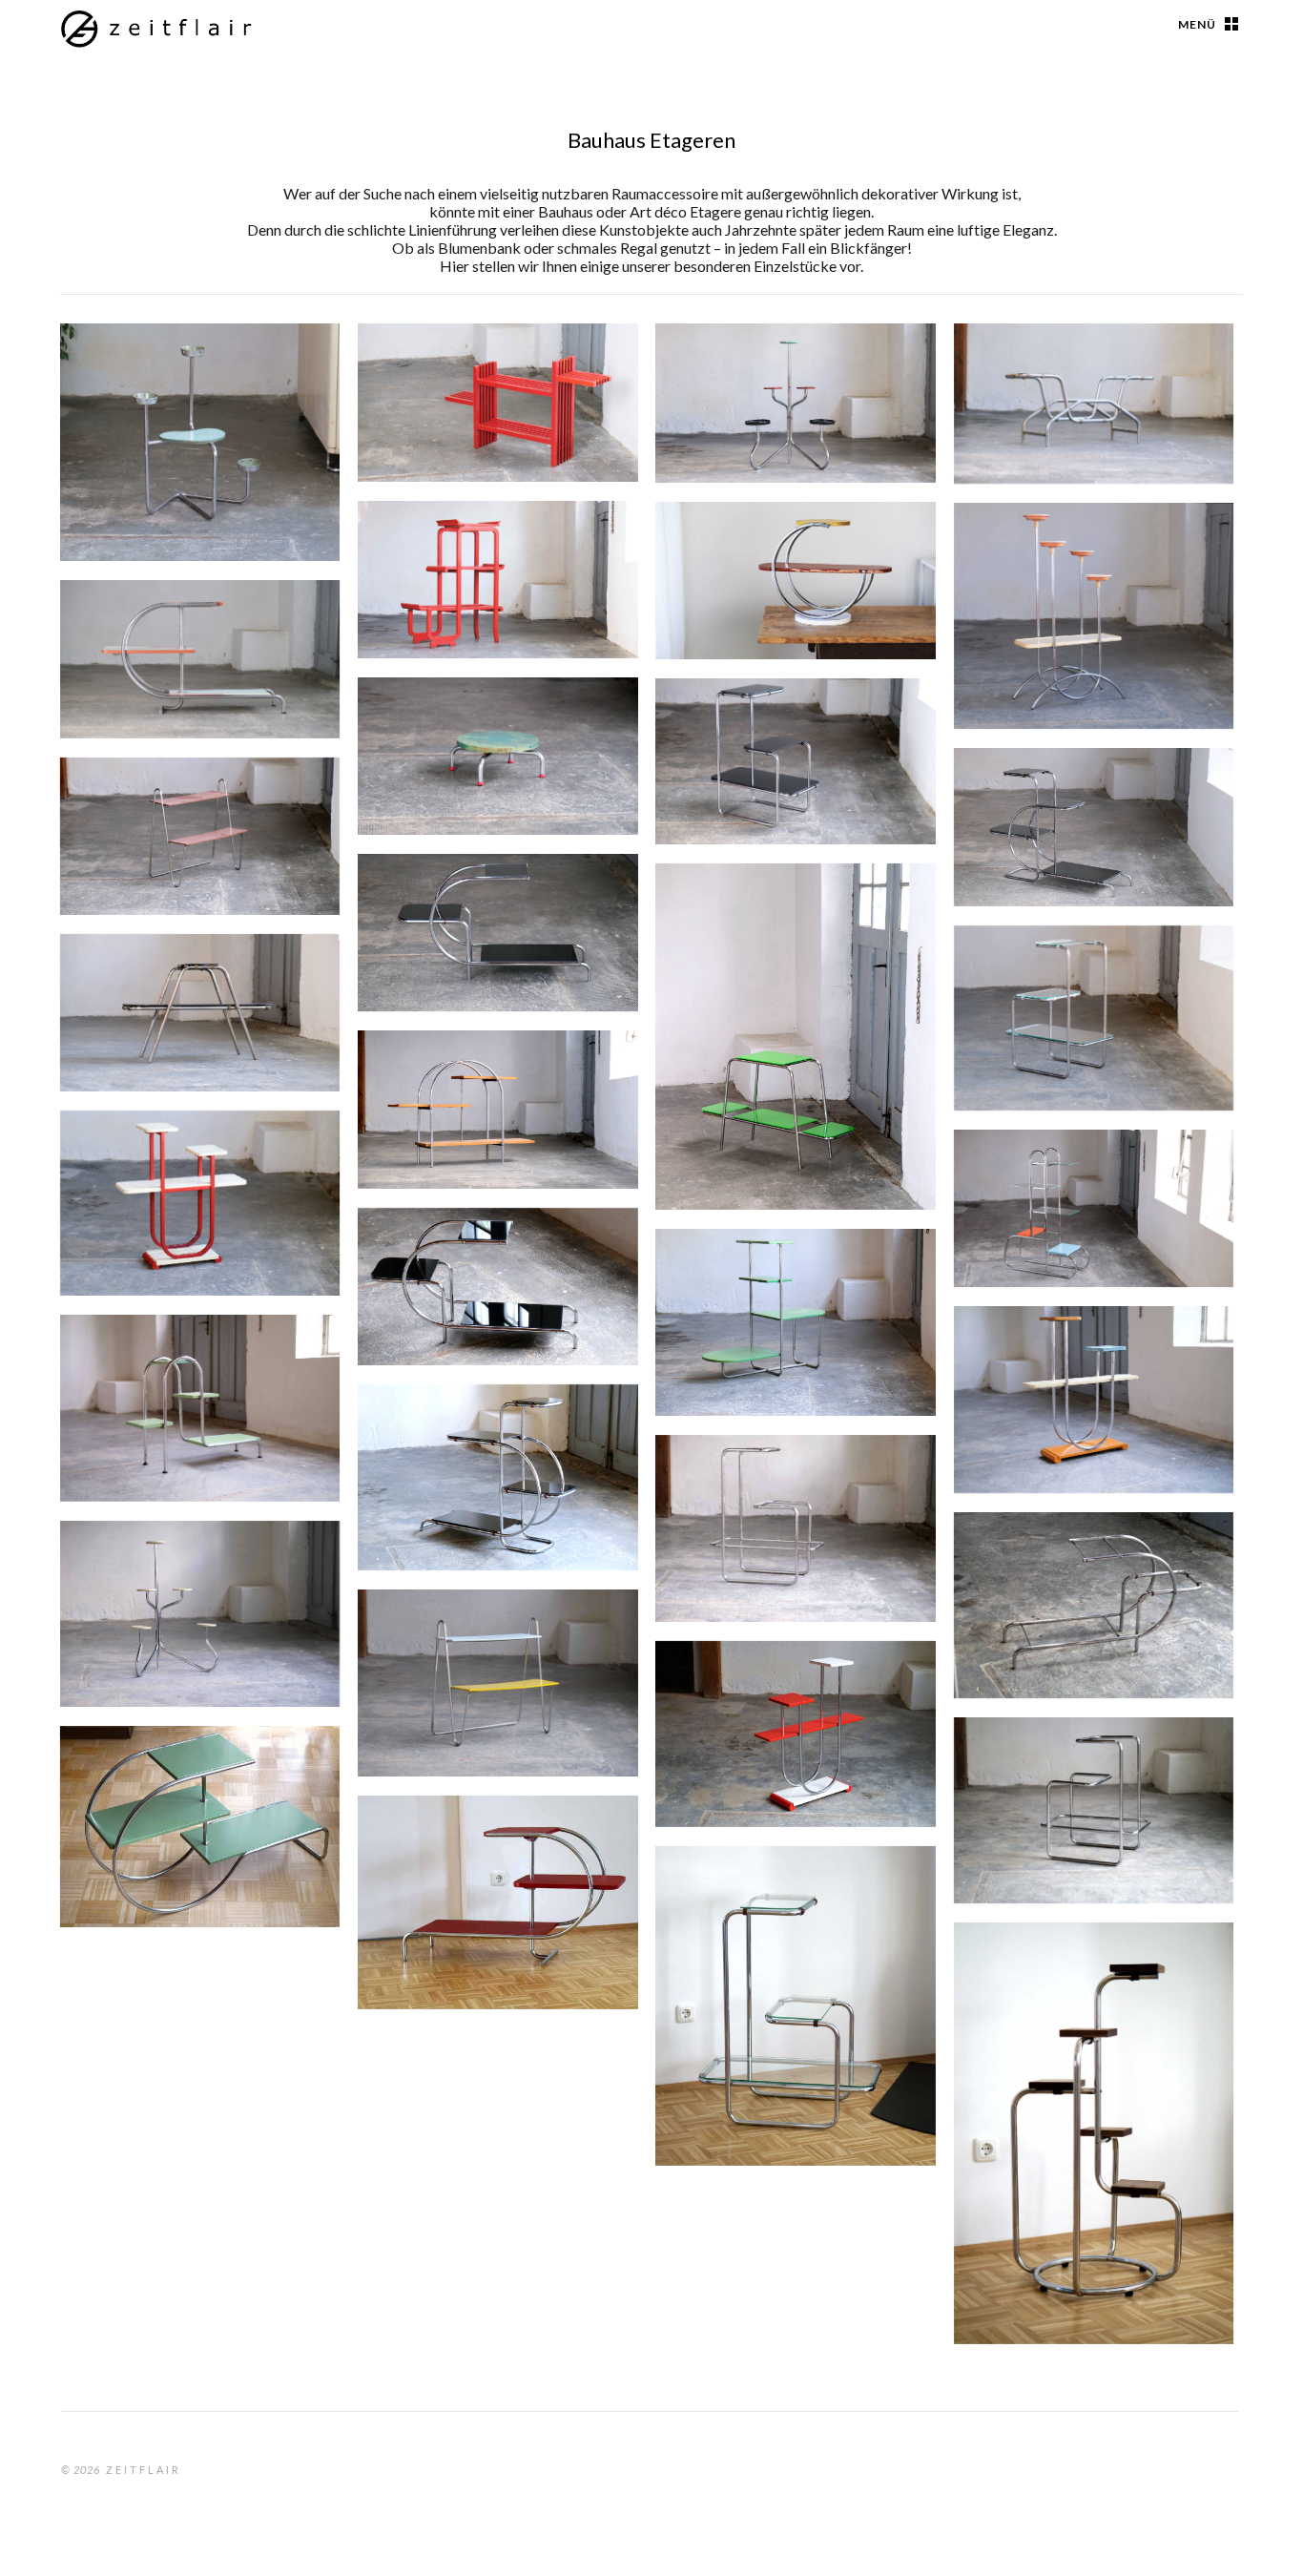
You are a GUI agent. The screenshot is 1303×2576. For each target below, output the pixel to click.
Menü (1197, 24)
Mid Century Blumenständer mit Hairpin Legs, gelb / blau (479, 1641)
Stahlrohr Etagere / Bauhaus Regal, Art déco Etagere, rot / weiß (774, 1693)
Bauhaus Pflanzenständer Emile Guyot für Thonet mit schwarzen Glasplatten (489, 1436)
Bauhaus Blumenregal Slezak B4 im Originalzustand (1063, 1358)
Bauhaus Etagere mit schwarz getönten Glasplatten (1056, 800)
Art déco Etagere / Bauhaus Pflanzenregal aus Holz (192, 1150)
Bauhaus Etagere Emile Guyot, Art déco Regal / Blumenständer (769, 1486)
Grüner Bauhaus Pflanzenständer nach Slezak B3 (465, 729)
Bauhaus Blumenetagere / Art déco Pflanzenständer (1080, 542)
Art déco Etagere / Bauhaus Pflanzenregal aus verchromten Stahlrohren (1086, 375)
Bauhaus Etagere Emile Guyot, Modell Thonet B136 (1083, 965)
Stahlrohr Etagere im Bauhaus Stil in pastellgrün (191, 1354)
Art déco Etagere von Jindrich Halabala (461, 1835)
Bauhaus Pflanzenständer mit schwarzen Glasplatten (485, 1247)
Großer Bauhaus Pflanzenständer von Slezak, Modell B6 (1055, 1181)
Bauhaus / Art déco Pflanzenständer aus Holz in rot (483, 375)
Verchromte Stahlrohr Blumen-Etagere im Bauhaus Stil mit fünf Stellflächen (167, 1585)
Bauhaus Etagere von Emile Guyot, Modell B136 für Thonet (786, 730)
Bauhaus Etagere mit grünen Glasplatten (758, 903)
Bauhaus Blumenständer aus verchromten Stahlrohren (179, 375)
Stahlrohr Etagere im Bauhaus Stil (1058, 1552)
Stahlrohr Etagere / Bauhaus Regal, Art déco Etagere (178, 1777)
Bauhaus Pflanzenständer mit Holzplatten (482, 1070)
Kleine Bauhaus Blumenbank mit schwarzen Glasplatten (193, 986)
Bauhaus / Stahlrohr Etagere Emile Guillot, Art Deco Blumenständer (1079, 1769)
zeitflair (144, 2470)
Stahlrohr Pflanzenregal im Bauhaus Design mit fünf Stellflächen (775, 375)
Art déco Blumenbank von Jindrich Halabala (184, 620)
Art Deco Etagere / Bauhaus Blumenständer (1073, 1962)
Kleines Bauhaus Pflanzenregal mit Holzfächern (747, 553)
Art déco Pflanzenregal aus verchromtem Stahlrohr (490, 893)
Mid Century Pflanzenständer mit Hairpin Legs (161, 809)
